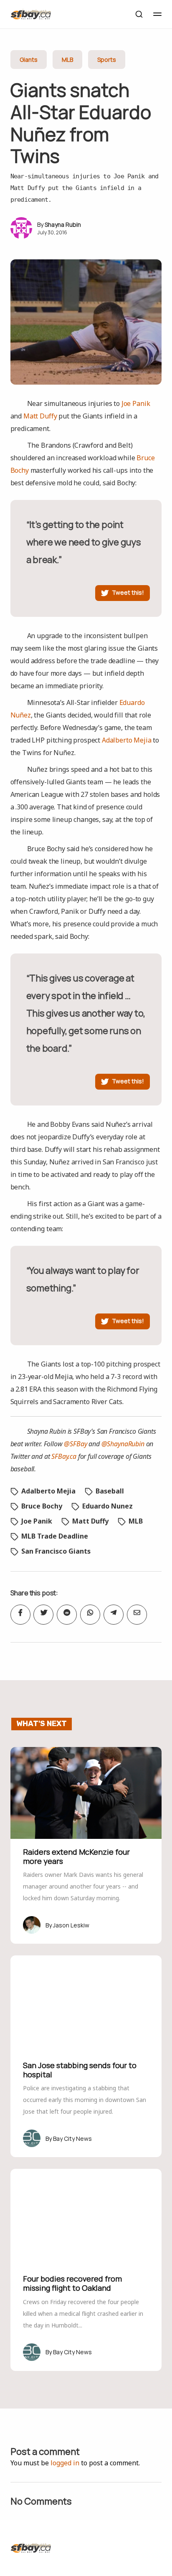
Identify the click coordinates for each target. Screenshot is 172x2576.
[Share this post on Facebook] (20, 1615)
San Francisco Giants (56, 1551)
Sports (107, 60)
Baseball (110, 1491)
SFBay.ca (64, 1456)
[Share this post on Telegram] (114, 1615)
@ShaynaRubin (123, 1444)
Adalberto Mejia (127, 740)
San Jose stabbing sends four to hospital (80, 2070)
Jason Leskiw (71, 1925)
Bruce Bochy (42, 1506)
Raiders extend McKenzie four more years (76, 1856)
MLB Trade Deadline (55, 1536)
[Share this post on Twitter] (43, 1615)
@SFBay (75, 1444)
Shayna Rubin (63, 224)
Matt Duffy (40, 416)
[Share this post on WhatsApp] (90, 1615)
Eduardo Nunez (107, 1506)
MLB (67, 60)
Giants (29, 60)
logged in (65, 2463)
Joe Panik (136, 403)
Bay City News (72, 2139)
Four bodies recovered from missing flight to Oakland (72, 2283)
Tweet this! (128, 592)
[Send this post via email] (137, 1615)
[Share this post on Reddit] (67, 1615)
